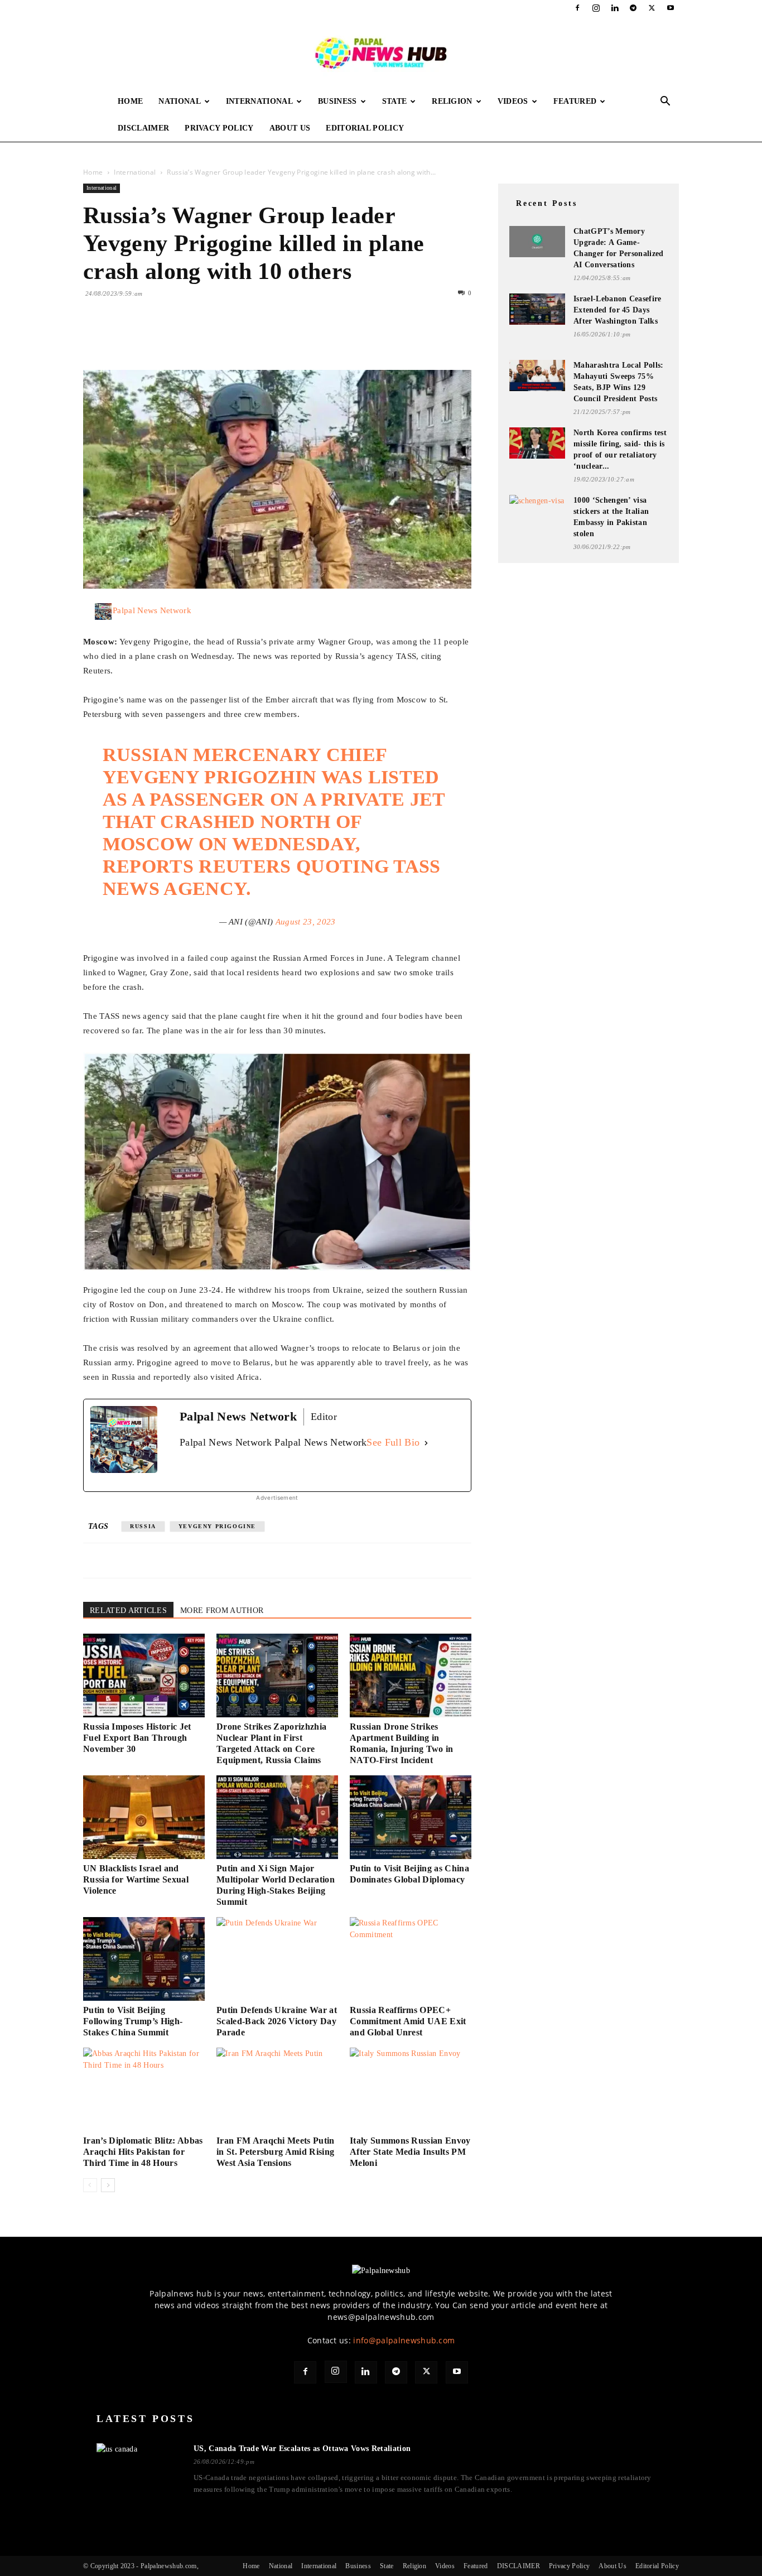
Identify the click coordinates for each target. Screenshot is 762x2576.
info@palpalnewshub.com (404, 2340)
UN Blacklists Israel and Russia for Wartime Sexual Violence (136, 1879)
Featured (575, 101)
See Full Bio (393, 1442)
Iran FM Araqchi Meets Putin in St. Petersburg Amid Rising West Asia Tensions (276, 2152)
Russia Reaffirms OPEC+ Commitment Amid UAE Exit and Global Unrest (408, 2021)
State (395, 101)
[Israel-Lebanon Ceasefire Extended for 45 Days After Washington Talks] (537, 309)
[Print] (223, 338)
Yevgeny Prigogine (217, 1526)
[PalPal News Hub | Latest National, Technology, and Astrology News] (381, 52)
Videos (513, 101)
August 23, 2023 (306, 922)
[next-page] (108, 2185)
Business (337, 101)
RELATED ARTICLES (128, 1610)
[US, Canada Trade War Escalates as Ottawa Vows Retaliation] (138, 2467)
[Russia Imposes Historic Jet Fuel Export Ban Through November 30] (144, 1675)
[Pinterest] (146, 338)
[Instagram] (596, 8)
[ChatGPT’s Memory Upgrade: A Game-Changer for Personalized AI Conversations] (537, 242)
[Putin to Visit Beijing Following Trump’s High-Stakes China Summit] (144, 1959)
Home (130, 101)
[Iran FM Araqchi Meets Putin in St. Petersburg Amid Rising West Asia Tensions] (277, 2089)
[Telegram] (633, 8)
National (180, 101)
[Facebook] (577, 8)
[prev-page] (90, 2185)
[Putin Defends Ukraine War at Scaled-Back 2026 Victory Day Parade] (277, 1959)
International (259, 101)
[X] (652, 8)
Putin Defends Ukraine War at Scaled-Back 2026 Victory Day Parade (277, 2021)
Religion (452, 101)
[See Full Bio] (426, 1443)
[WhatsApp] (171, 338)
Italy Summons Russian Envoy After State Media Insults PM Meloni (410, 2152)
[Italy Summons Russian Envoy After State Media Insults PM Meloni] (411, 2089)
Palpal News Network (152, 610)
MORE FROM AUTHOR (222, 1610)
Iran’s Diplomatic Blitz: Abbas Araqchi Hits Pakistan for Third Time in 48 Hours (143, 2152)
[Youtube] (671, 8)
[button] (665, 102)
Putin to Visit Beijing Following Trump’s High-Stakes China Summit (133, 2021)
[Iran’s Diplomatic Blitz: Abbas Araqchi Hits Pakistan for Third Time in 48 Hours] (144, 2089)
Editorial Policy (365, 128)
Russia (143, 1526)
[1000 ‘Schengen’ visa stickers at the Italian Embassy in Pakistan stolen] (537, 510)
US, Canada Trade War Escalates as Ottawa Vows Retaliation (302, 2449)
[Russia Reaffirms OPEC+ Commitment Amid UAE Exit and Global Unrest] (411, 1959)
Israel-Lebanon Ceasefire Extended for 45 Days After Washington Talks (618, 310)
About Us (290, 128)
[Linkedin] (615, 8)
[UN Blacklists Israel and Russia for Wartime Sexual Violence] (144, 1817)
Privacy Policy (219, 128)
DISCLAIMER (143, 128)
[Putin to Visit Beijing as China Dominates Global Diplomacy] (411, 1817)
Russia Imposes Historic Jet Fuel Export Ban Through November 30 (137, 1738)
